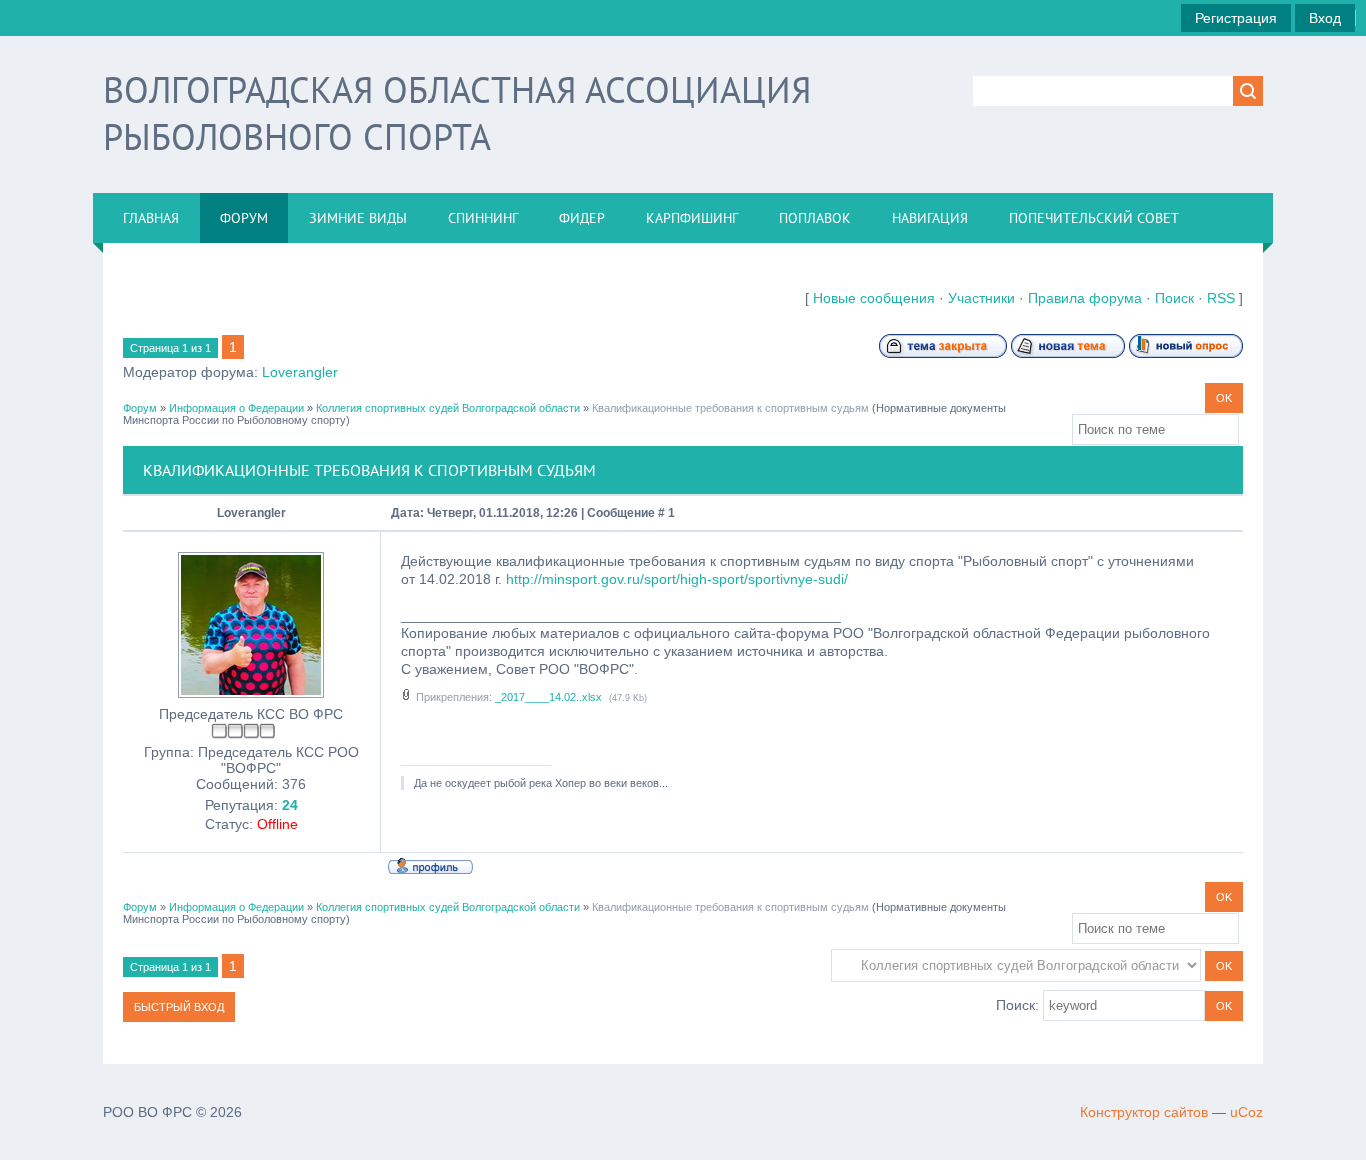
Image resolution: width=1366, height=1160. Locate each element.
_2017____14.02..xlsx (548, 697)
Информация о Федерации (236, 408)
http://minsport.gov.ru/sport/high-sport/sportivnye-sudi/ (677, 579)
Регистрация (1236, 18)
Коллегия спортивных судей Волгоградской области (448, 408)
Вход (1325, 18)
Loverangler (300, 372)
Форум (140, 408)
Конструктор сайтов (1144, 1112)
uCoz (1246, 1112)
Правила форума (1085, 298)
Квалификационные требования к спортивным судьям (730, 408)
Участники (981, 298)
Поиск (1174, 298)
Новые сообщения (874, 298)
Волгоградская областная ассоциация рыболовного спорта (457, 113)
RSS (1221, 298)
